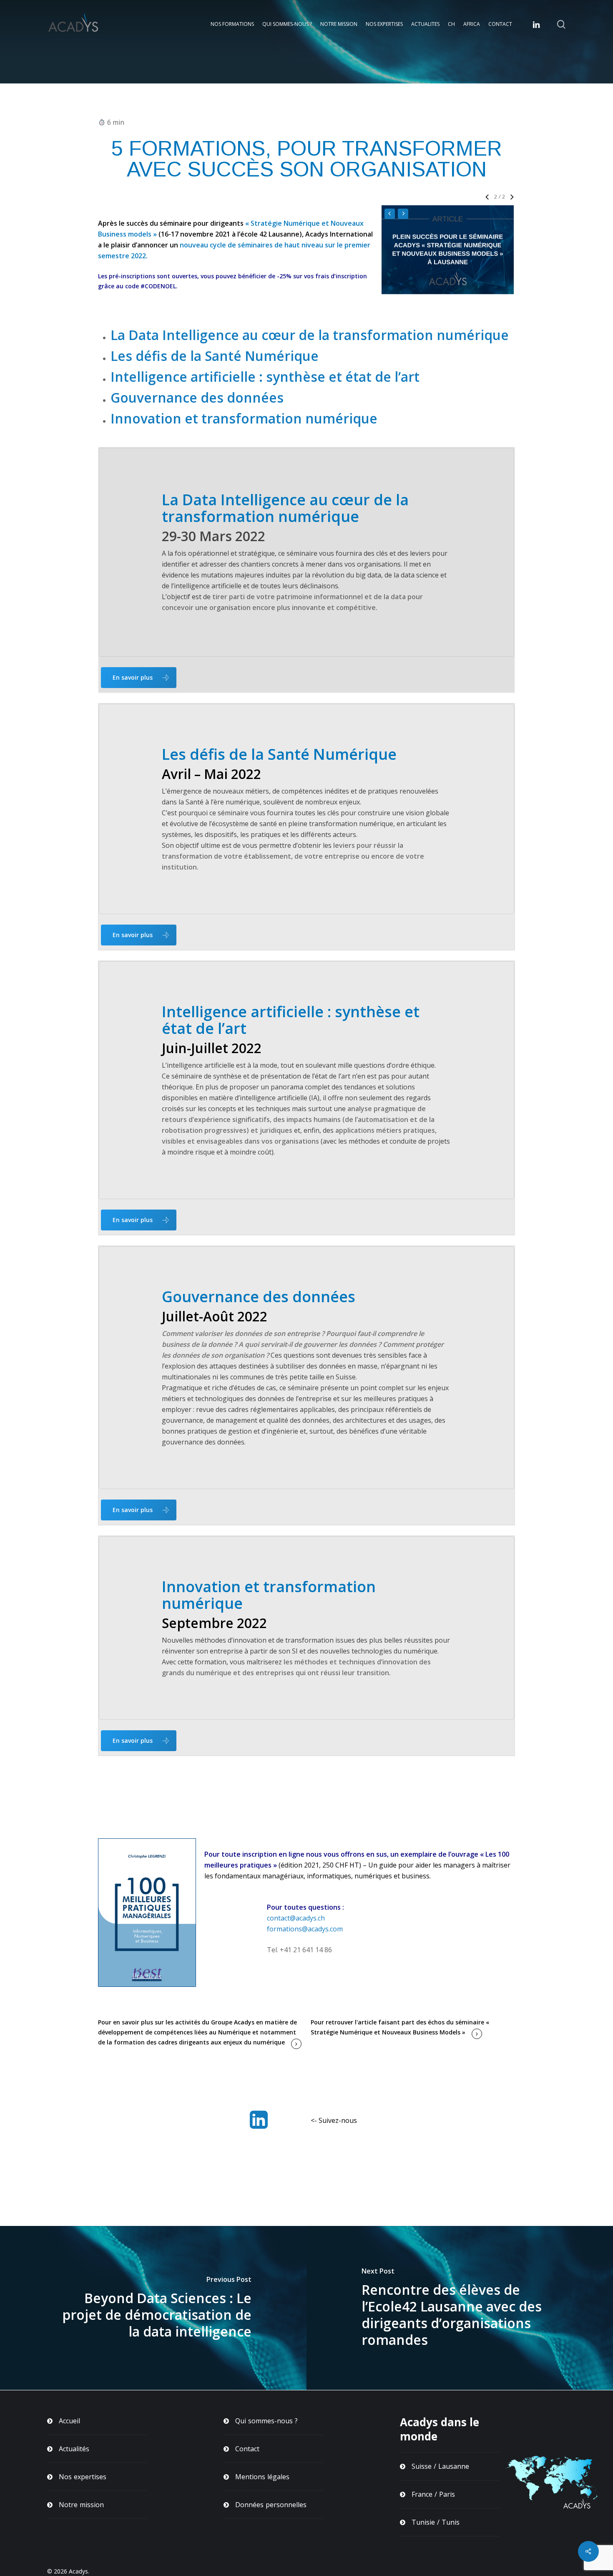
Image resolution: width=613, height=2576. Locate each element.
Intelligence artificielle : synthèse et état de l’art (265, 377)
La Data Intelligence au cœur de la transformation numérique (310, 335)
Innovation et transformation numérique (244, 418)
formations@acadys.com (305, 1929)
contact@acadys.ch (296, 1918)
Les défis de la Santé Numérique (215, 356)
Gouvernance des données (197, 397)
